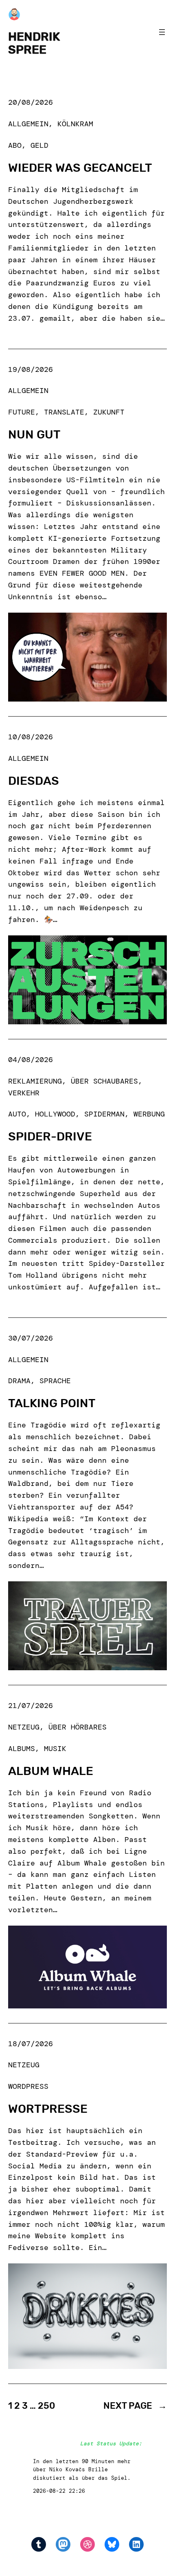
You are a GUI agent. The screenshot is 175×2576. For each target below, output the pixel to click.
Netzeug (24, 1727)
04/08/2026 (31, 1060)
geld (39, 145)
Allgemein (28, 124)
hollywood (55, 1114)
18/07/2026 (31, 2044)
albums (22, 1749)
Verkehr (24, 1093)
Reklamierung (35, 1081)
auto (17, 1114)
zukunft (109, 412)
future (22, 412)
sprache (55, 1381)
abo (15, 145)
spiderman (104, 1114)
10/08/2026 (31, 737)
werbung (149, 1114)
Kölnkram (75, 124)
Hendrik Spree (34, 43)
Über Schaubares (104, 1081)
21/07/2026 (31, 1706)
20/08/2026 (31, 102)
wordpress (28, 2086)
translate (64, 412)
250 (46, 2406)
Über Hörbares (78, 1727)
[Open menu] (162, 32)
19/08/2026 (31, 369)
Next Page (135, 2406)
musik (55, 1749)
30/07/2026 (31, 1338)
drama (19, 1381)
